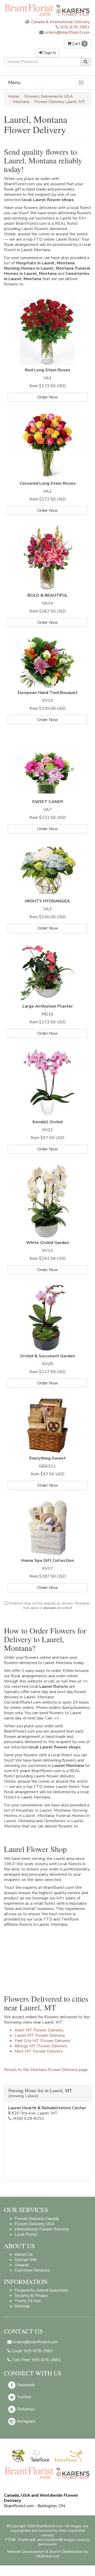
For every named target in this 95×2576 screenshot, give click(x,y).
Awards (22, 2265)
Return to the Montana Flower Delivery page (46, 2070)
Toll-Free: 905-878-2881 (36, 2360)
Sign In (49, 53)
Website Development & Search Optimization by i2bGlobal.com (47, 2554)
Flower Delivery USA (34, 2224)
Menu (14, 82)
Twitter (24, 2397)
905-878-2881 (75, 27)
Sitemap (22, 2306)
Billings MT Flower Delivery (41, 2046)
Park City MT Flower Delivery (42, 2041)
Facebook (25, 2385)
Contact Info (26, 2260)
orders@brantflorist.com (67, 32)
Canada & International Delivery (60, 22)
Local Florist (26, 2234)
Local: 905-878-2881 (32, 2351)
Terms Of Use (28, 2301)
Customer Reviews (32, 2270)
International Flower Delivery (42, 2229)
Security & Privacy (31, 2296)
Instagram (26, 2421)
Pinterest (25, 2409)
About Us (24, 2254)
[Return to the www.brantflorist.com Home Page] (47, 10)
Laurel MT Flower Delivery (40, 2035)
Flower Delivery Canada (37, 2219)
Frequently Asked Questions (41, 2290)
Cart (78, 44)
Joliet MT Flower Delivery (39, 2030)
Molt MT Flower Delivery (39, 2051)
